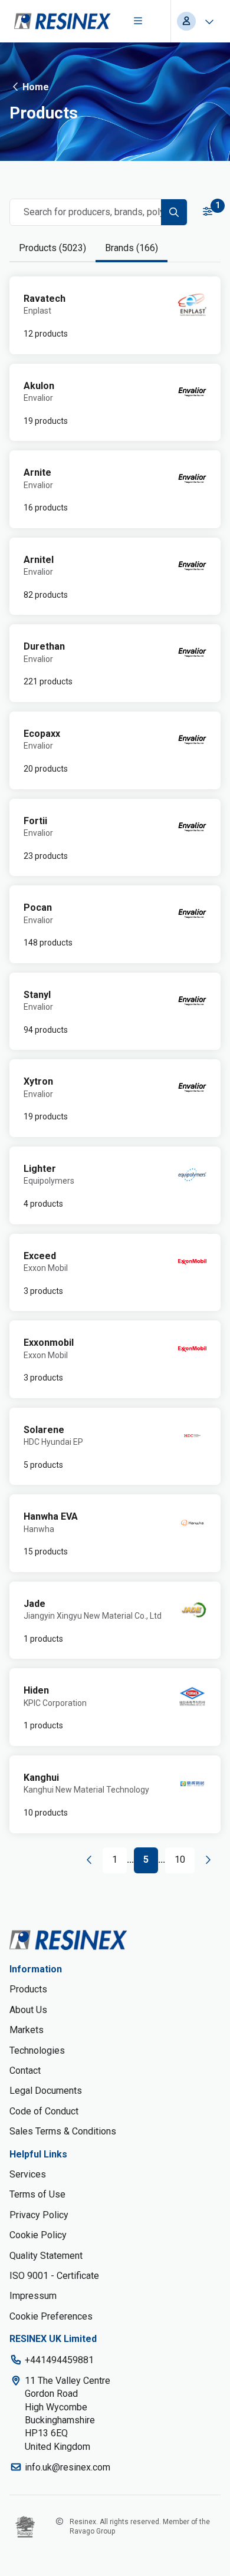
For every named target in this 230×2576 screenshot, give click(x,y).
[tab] (52, 248)
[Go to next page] (208, 1860)
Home (36, 87)
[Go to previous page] (90, 1860)
